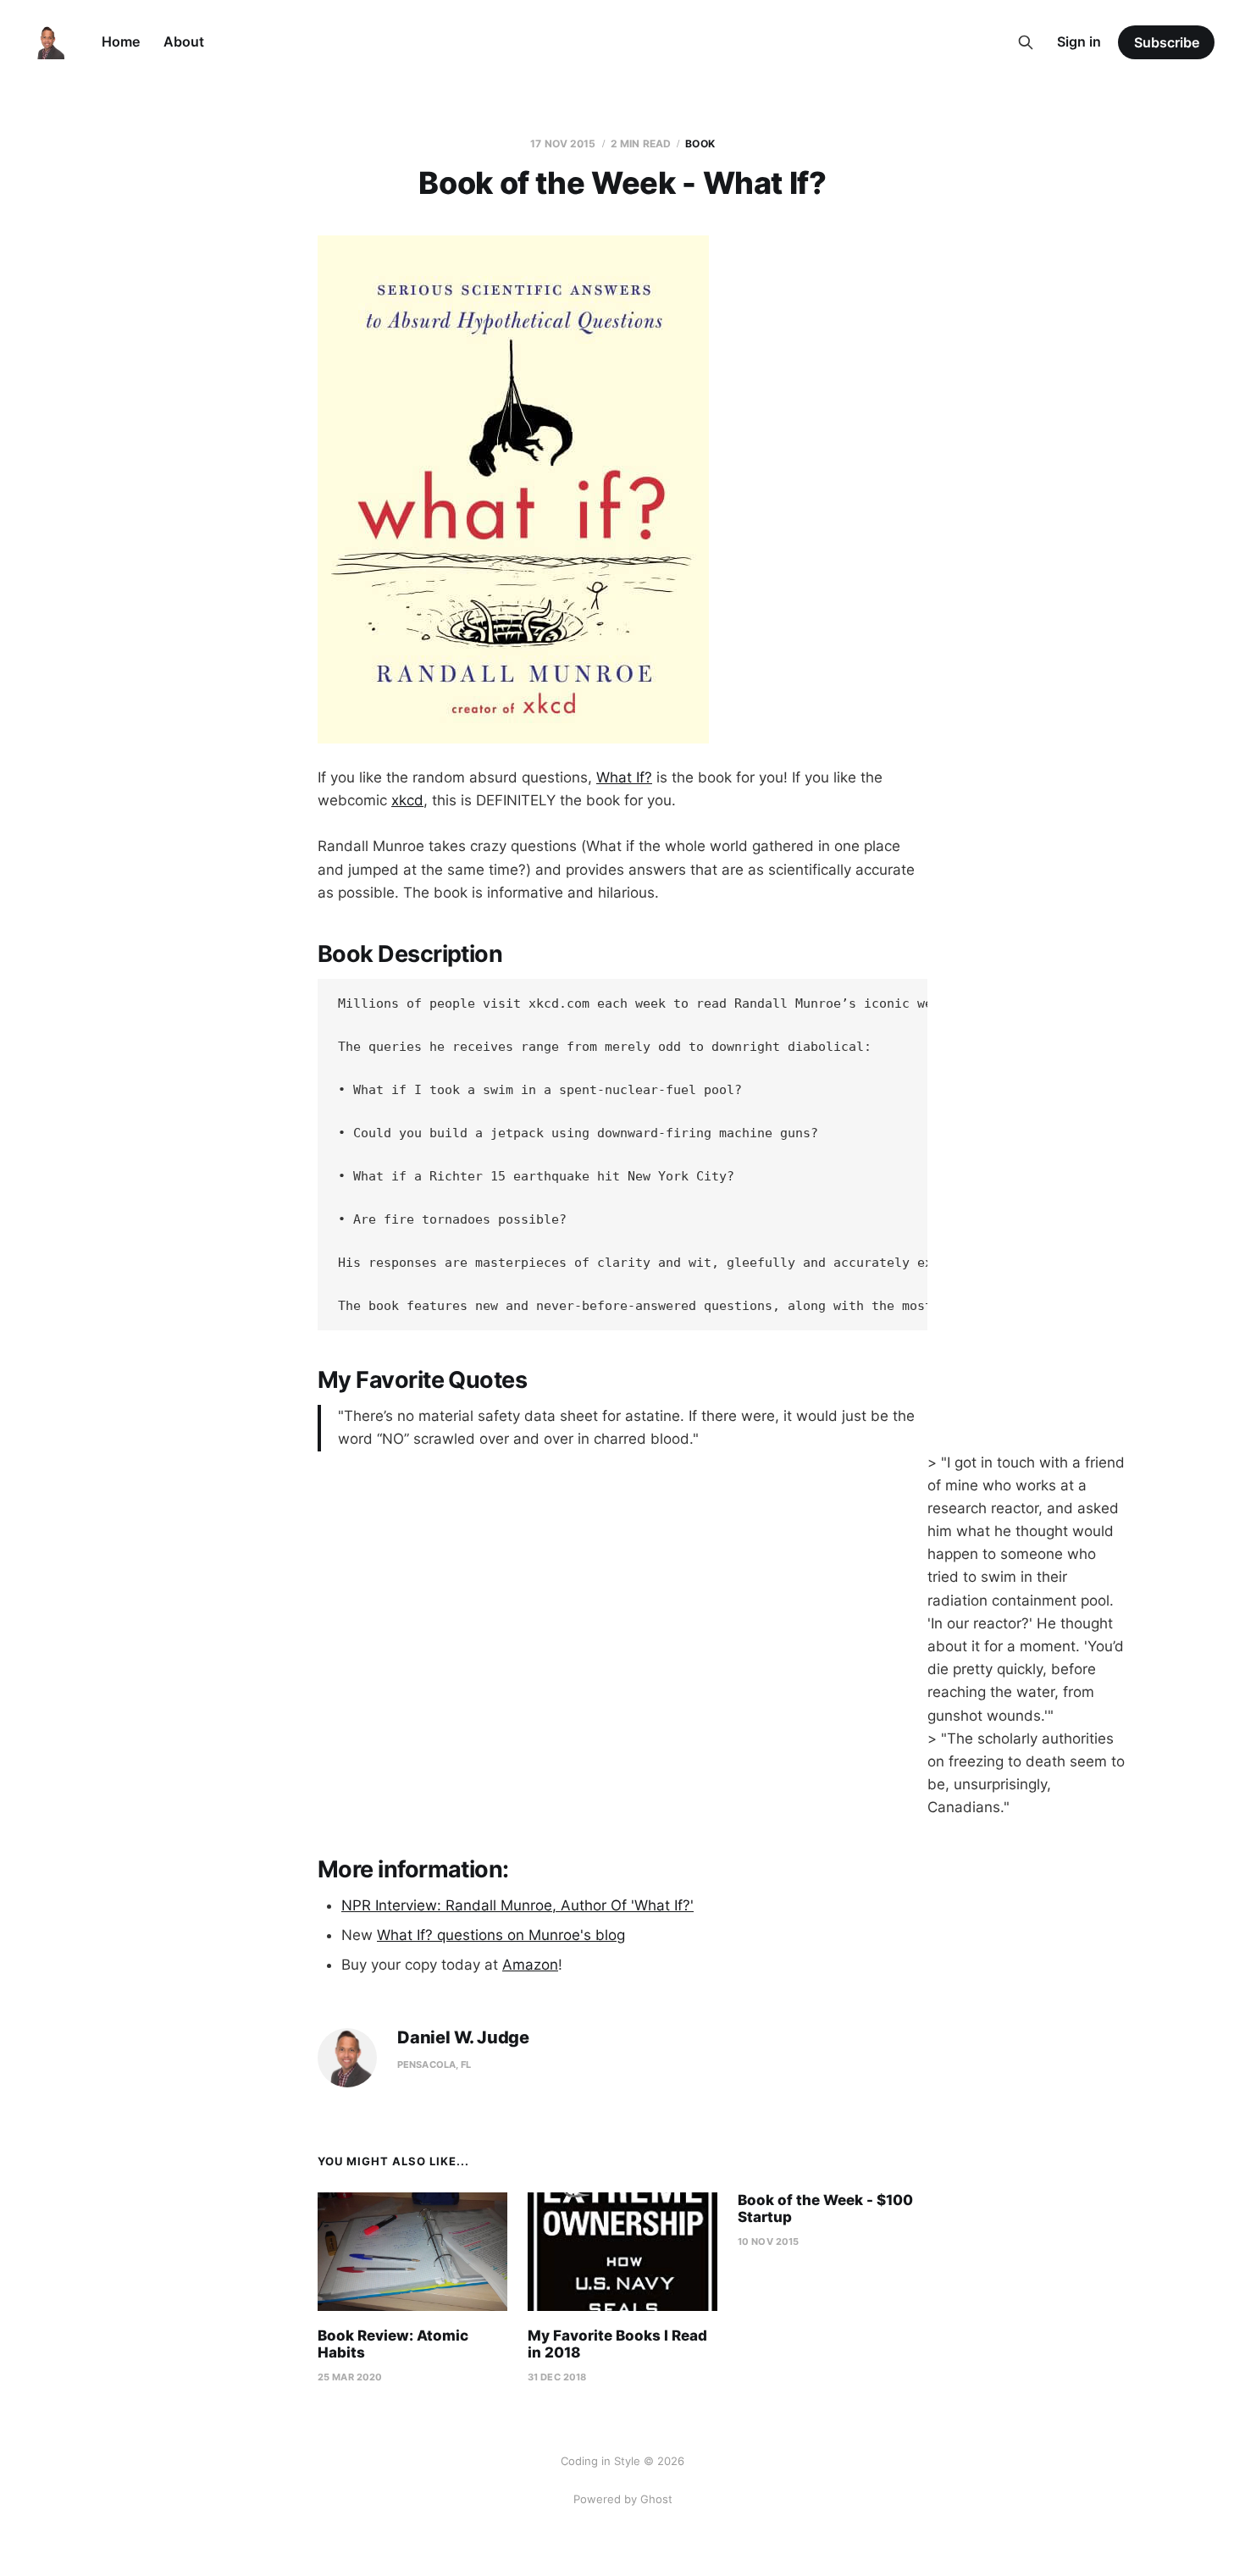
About (184, 41)
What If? (624, 777)
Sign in (1079, 41)
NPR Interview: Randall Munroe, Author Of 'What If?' (517, 1905)
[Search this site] (1026, 42)
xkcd (407, 800)
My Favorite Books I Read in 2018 (617, 2344)
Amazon (530, 1965)
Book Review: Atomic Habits (393, 2344)
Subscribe (1167, 42)
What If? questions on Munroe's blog (501, 1935)
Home (121, 41)
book (700, 144)
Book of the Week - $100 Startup (825, 2208)
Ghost (656, 2499)
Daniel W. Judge (463, 2038)
